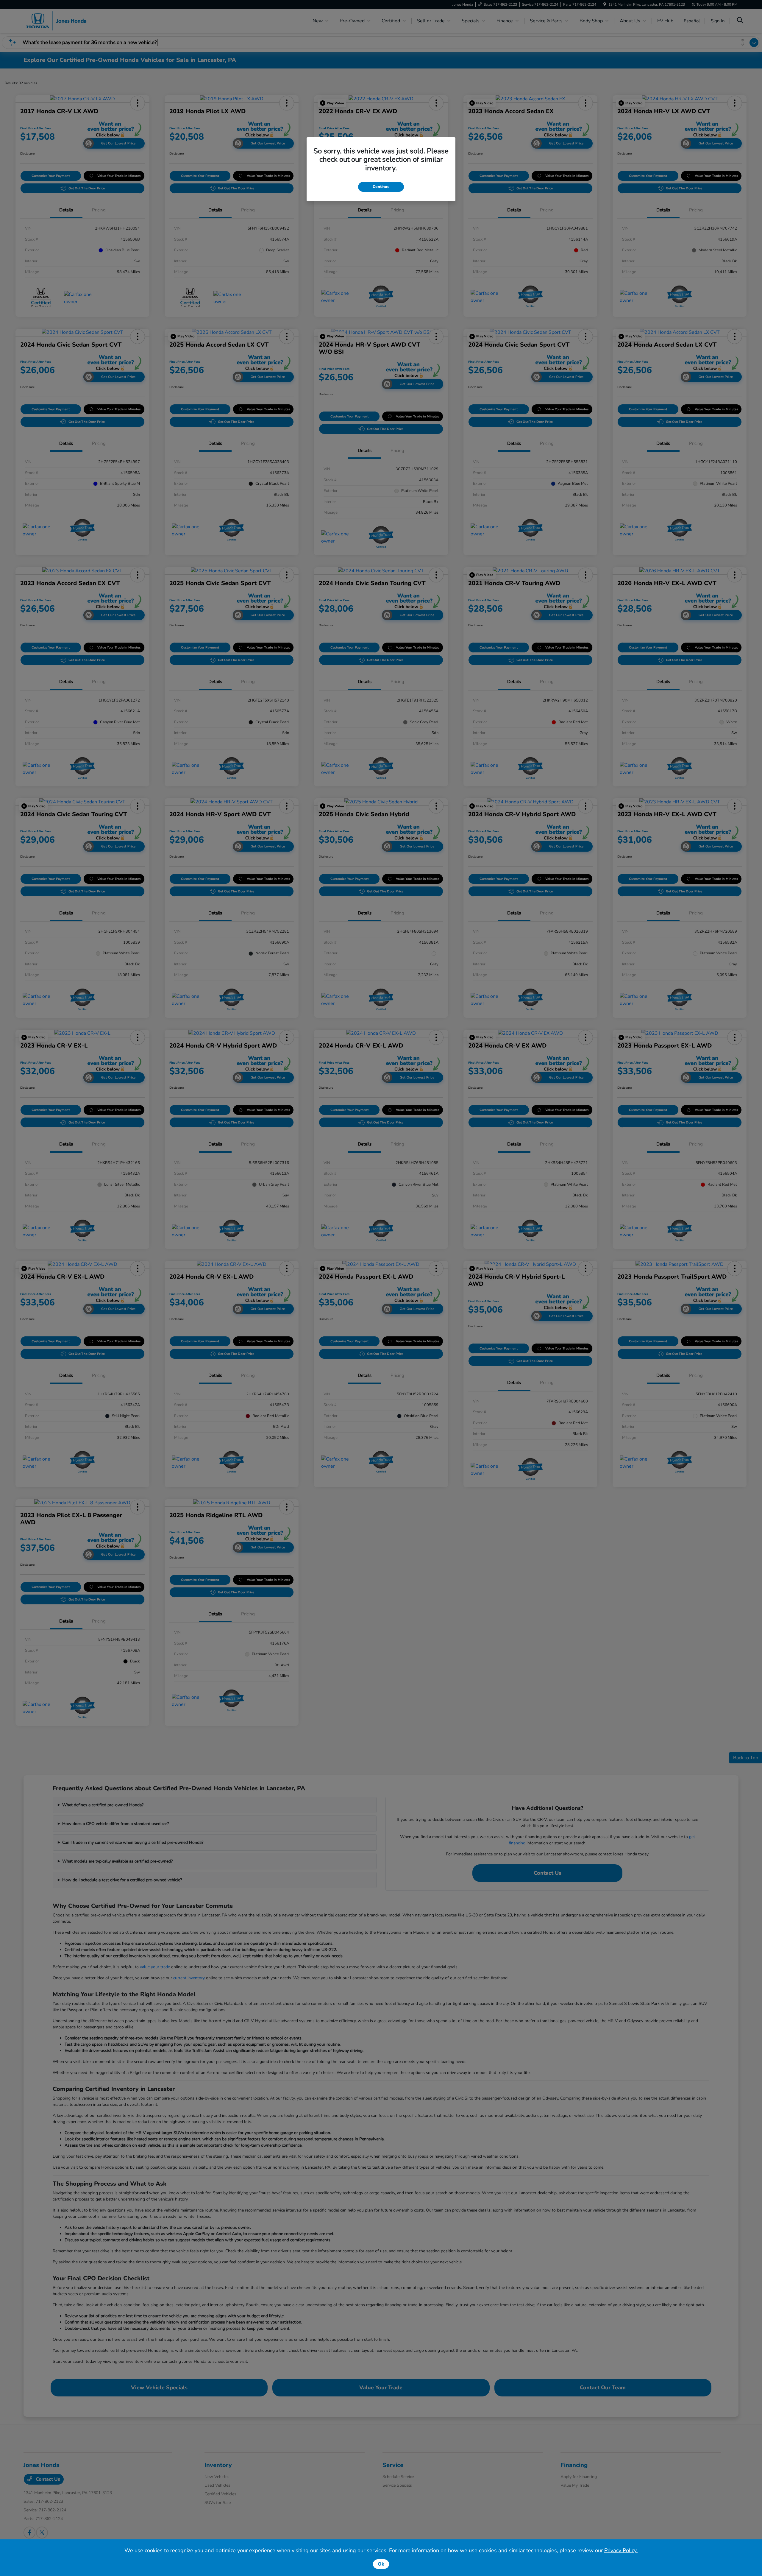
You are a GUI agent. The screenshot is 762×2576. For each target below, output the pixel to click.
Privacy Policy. (621, 2550)
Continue (381, 187)
